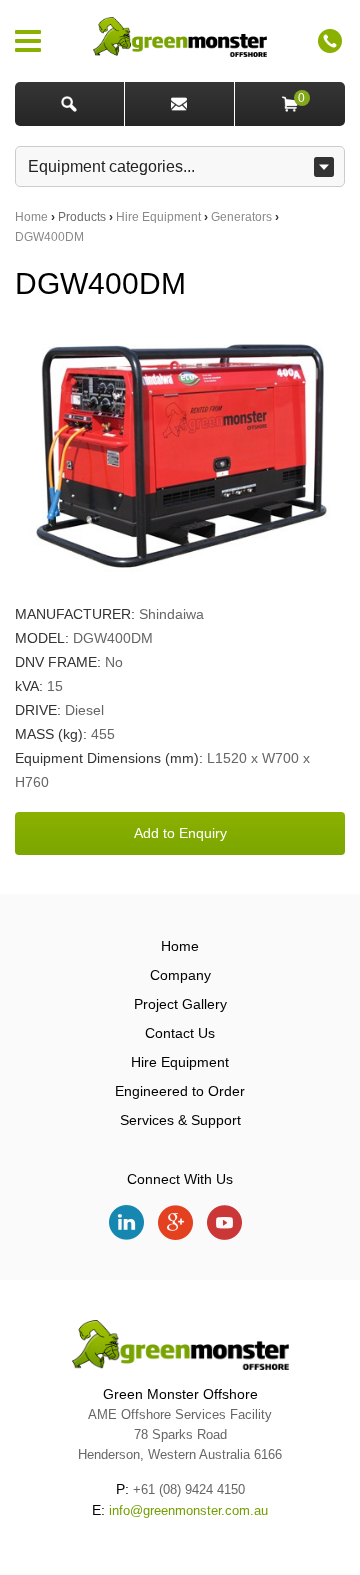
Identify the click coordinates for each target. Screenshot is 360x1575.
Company (180, 975)
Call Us (330, 41)
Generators (241, 217)
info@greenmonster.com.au (188, 1510)
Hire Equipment (158, 217)
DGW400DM (49, 237)
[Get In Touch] (180, 104)
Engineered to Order (180, 1091)
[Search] (70, 104)
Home (31, 217)
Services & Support (180, 1120)
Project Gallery (180, 1004)
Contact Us (180, 1033)
